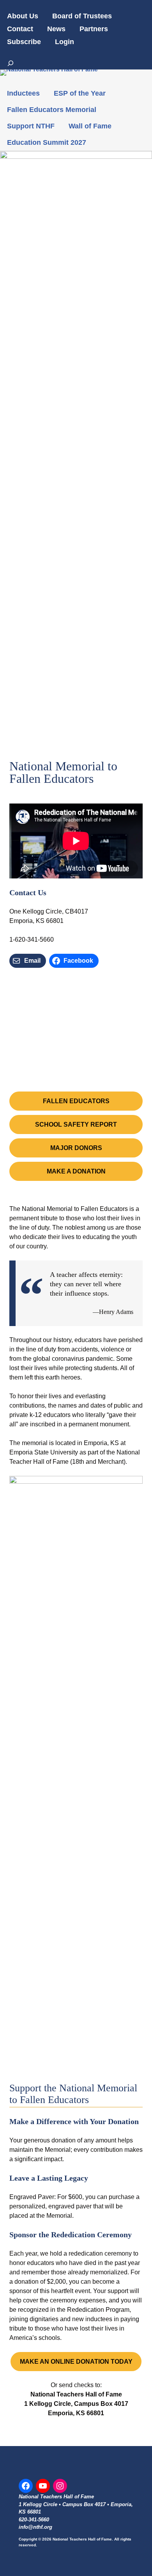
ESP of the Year (80, 93)
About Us (23, 16)
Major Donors (76, 1148)
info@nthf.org (35, 2527)
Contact (20, 29)
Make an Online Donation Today (76, 2362)
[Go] (11, 63)
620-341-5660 (34, 2520)
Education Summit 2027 (47, 142)
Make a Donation (76, 1171)
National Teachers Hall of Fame (56, 2497)
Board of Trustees (82, 16)
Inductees (23, 93)
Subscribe (24, 42)
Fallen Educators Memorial (52, 110)
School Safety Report (76, 1124)
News (56, 29)
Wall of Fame (90, 126)
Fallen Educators (76, 1101)
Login (65, 42)
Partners (94, 29)
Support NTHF (31, 126)
